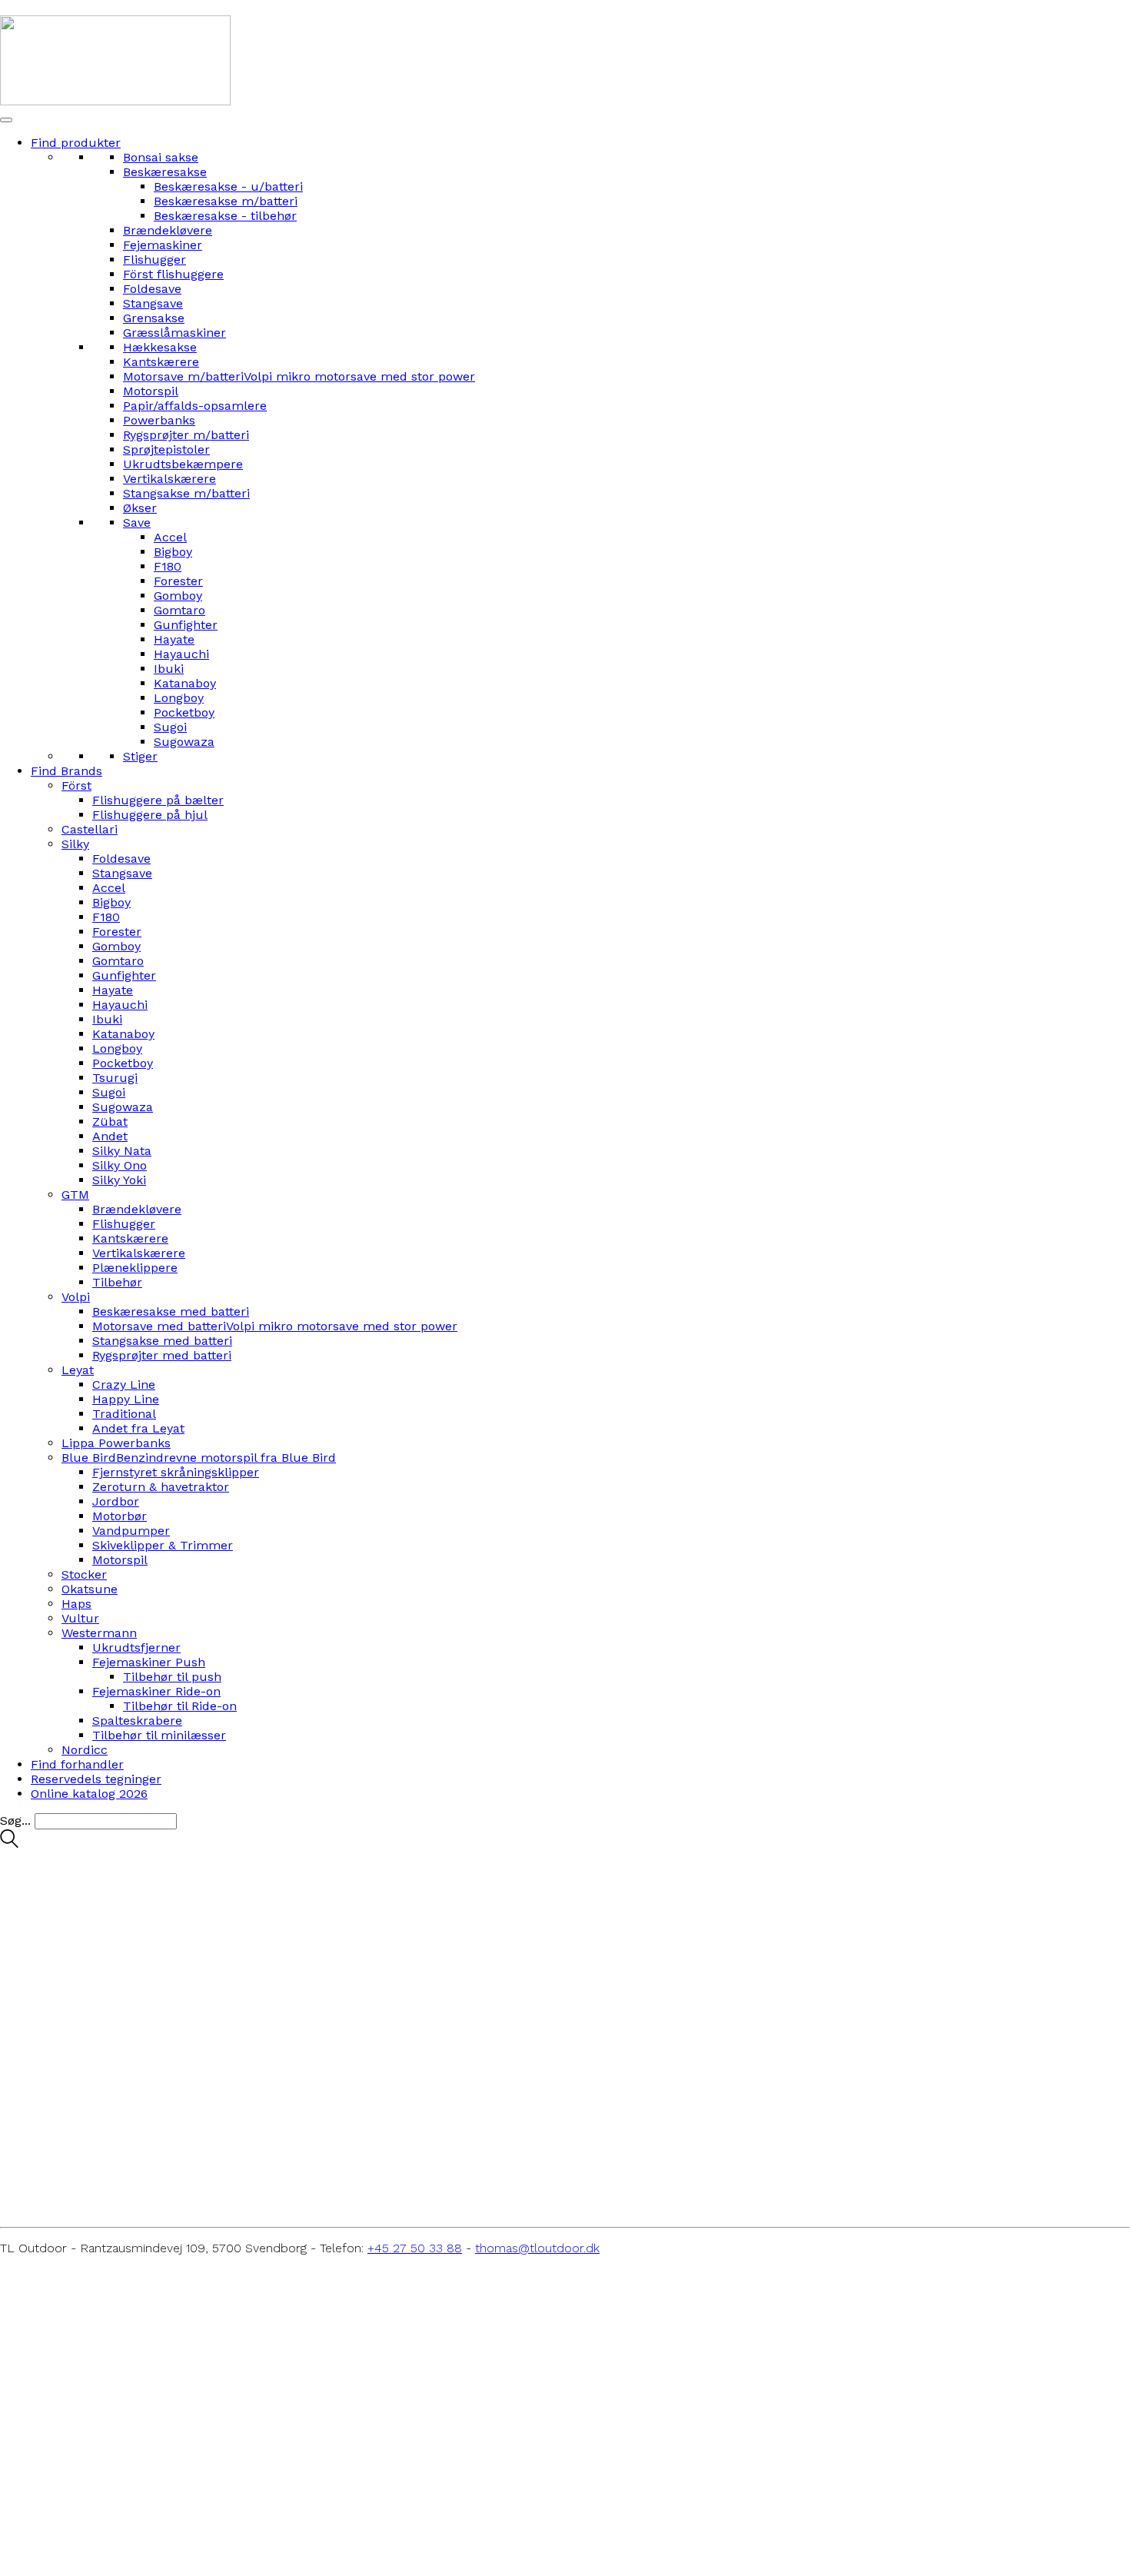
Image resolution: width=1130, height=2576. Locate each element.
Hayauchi (181, 654)
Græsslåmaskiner (174, 333)
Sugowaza (184, 742)
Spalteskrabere (137, 1721)
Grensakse (154, 318)
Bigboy (173, 552)
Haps (76, 1604)
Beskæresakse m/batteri (226, 201)
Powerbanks (159, 420)
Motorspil (151, 391)
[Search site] (9, 1844)
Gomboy (178, 596)
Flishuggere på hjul (150, 815)
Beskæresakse (165, 172)
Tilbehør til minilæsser (159, 1735)
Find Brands (66, 771)
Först (76, 785)
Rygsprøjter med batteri (162, 1355)
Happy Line (126, 1399)
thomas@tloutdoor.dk (537, 2248)
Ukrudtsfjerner (136, 1647)
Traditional (124, 1414)
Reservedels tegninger (96, 1779)
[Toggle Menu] (6, 120)
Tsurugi (115, 1078)
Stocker (84, 1574)
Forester (178, 581)
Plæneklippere (135, 1268)
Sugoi (170, 727)
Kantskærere (161, 362)
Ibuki (169, 669)
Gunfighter (186, 625)
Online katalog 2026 (89, 1794)
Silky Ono (120, 1165)
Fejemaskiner (163, 245)
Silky (75, 844)
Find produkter (76, 143)
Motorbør (120, 1516)
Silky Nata (122, 1151)
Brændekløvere (168, 230)
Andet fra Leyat (138, 1428)
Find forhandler (77, 1764)
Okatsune (90, 1589)
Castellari (90, 829)
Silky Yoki (119, 1180)
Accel (170, 537)
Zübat (110, 1122)
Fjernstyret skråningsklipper (176, 1472)
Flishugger (155, 260)
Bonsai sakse (161, 157)
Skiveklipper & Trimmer (163, 1545)
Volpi (76, 1297)
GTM (75, 1195)
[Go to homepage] (115, 101)
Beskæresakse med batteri (171, 1311)
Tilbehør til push (172, 1677)
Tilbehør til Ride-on (180, 1706)
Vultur (80, 1618)
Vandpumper (131, 1531)
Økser (140, 508)
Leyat (78, 1370)
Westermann (99, 1633)
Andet (110, 1136)
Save (137, 523)
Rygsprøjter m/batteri (186, 435)
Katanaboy (185, 683)
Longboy (179, 698)
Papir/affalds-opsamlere (195, 406)
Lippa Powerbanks (116, 1443)
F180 (168, 566)
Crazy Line (124, 1385)
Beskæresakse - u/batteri (228, 186)
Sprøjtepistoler (166, 449)
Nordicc (85, 1750)
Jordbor (116, 1501)
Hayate (174, 639)
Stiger (140, 756)
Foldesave (152, 289)
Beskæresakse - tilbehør (225, 216)
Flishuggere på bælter (158, 800)
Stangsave (153, 303)
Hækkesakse (160, 347)
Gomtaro (179, 610)
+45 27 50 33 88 (415, 2248)
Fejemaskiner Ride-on (156, 1691)
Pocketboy (184, 712)
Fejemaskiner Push (149, 1662)
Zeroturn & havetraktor (161, 1487)
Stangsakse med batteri (162, 1341)
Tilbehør (117, 1282)
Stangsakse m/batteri (186, 493)
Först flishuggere (173, 274)
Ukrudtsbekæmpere (183, 464)
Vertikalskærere (169, 479)
